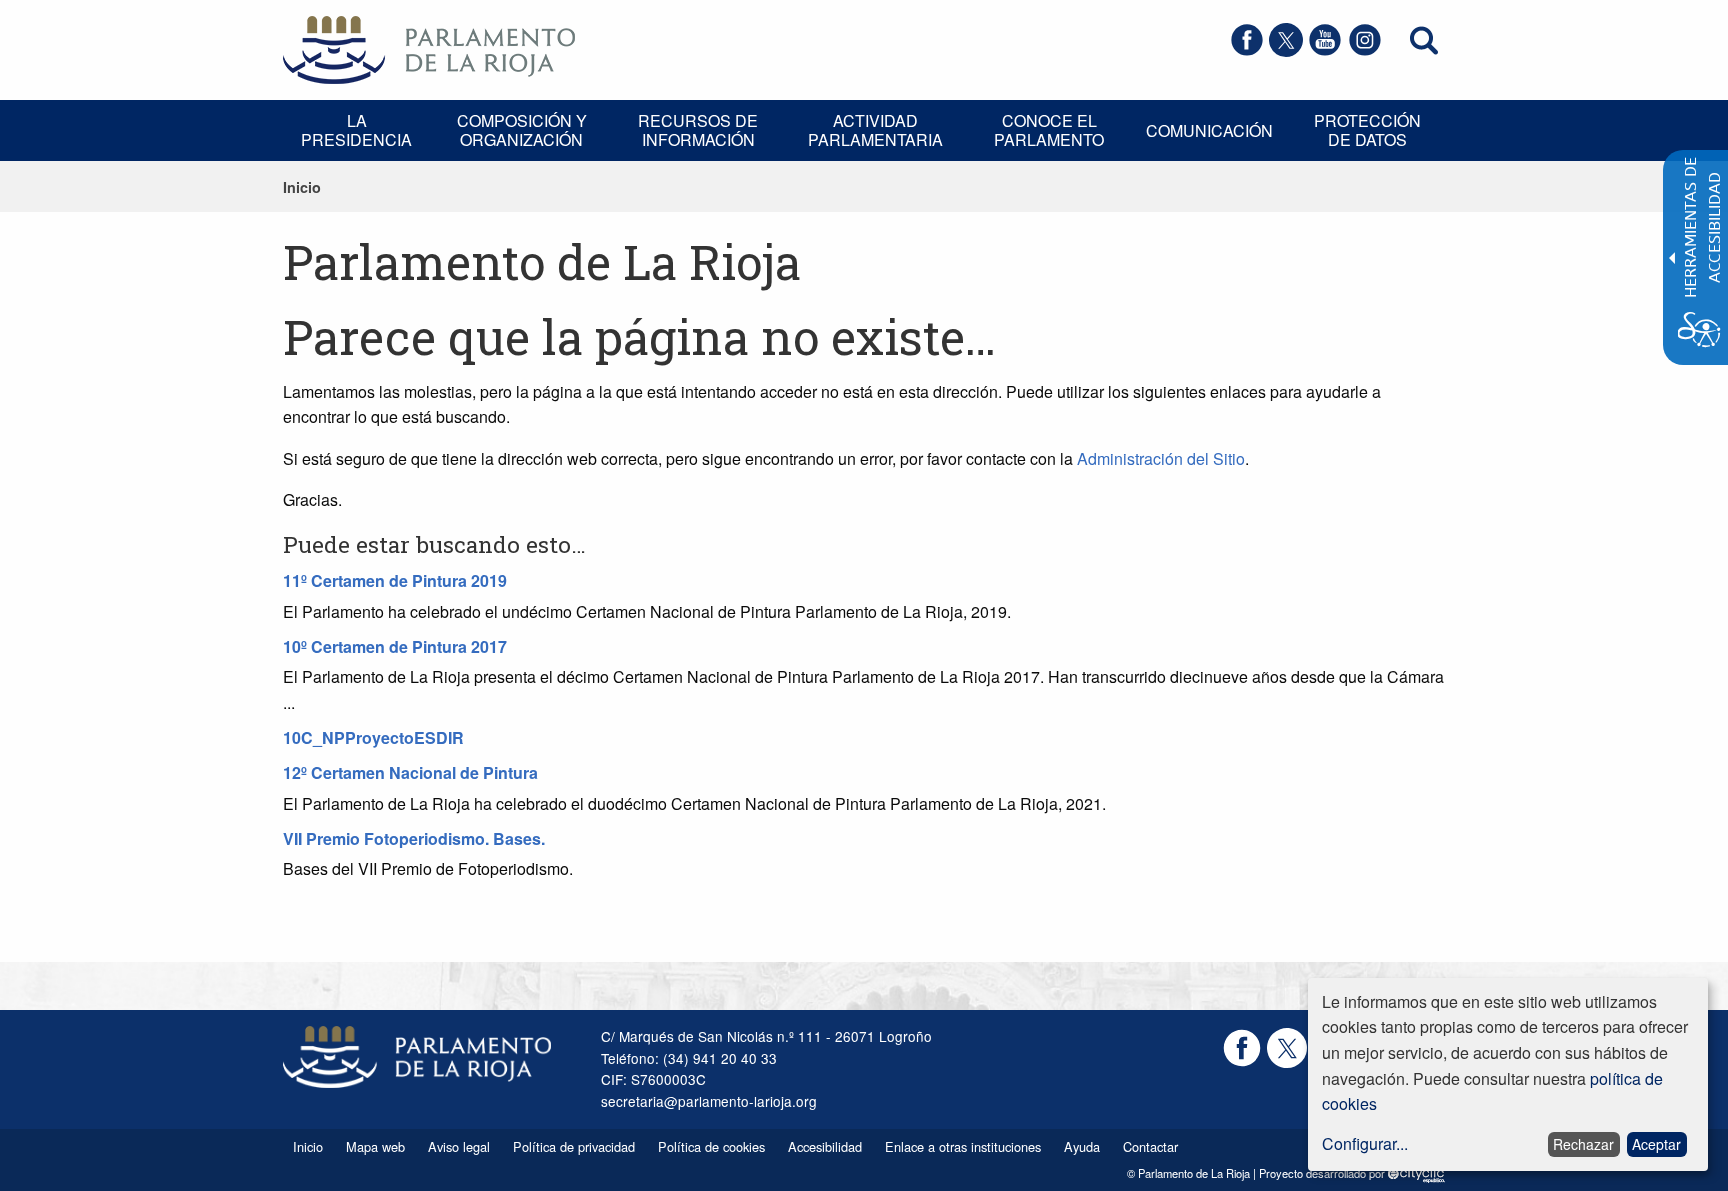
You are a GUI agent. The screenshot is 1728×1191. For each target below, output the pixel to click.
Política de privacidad (574, 1146)
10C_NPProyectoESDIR (373, 737)
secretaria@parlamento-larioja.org (709, 1101)
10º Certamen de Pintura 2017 (395, 646)
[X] (1286, 50)
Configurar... (1365, 1143)
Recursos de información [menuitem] (698, 130)
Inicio (302, 187)
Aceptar (1656, 1144)
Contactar (1150, 1146)
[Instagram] (1365, 50)
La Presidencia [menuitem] (356, 130)
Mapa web (375, 1146)
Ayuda (1082, 1146)
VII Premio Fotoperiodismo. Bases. (414, 838)
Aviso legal (459, 1146)
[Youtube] (1325, 50)
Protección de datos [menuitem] (1367, 130)
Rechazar (1583, 1144)
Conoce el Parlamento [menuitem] (1049, 130)
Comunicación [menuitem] (1209, 130)
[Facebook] (1247, 50)
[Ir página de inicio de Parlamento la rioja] (429, 47)
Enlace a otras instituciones (963, 1146)
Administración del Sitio (1161, 458)
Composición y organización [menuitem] (522, 130)
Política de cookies (711, 1146)
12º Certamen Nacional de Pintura (410, 772)
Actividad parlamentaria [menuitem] (875, 130)
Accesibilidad (825, 1146)
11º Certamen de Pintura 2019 (395, 580)
